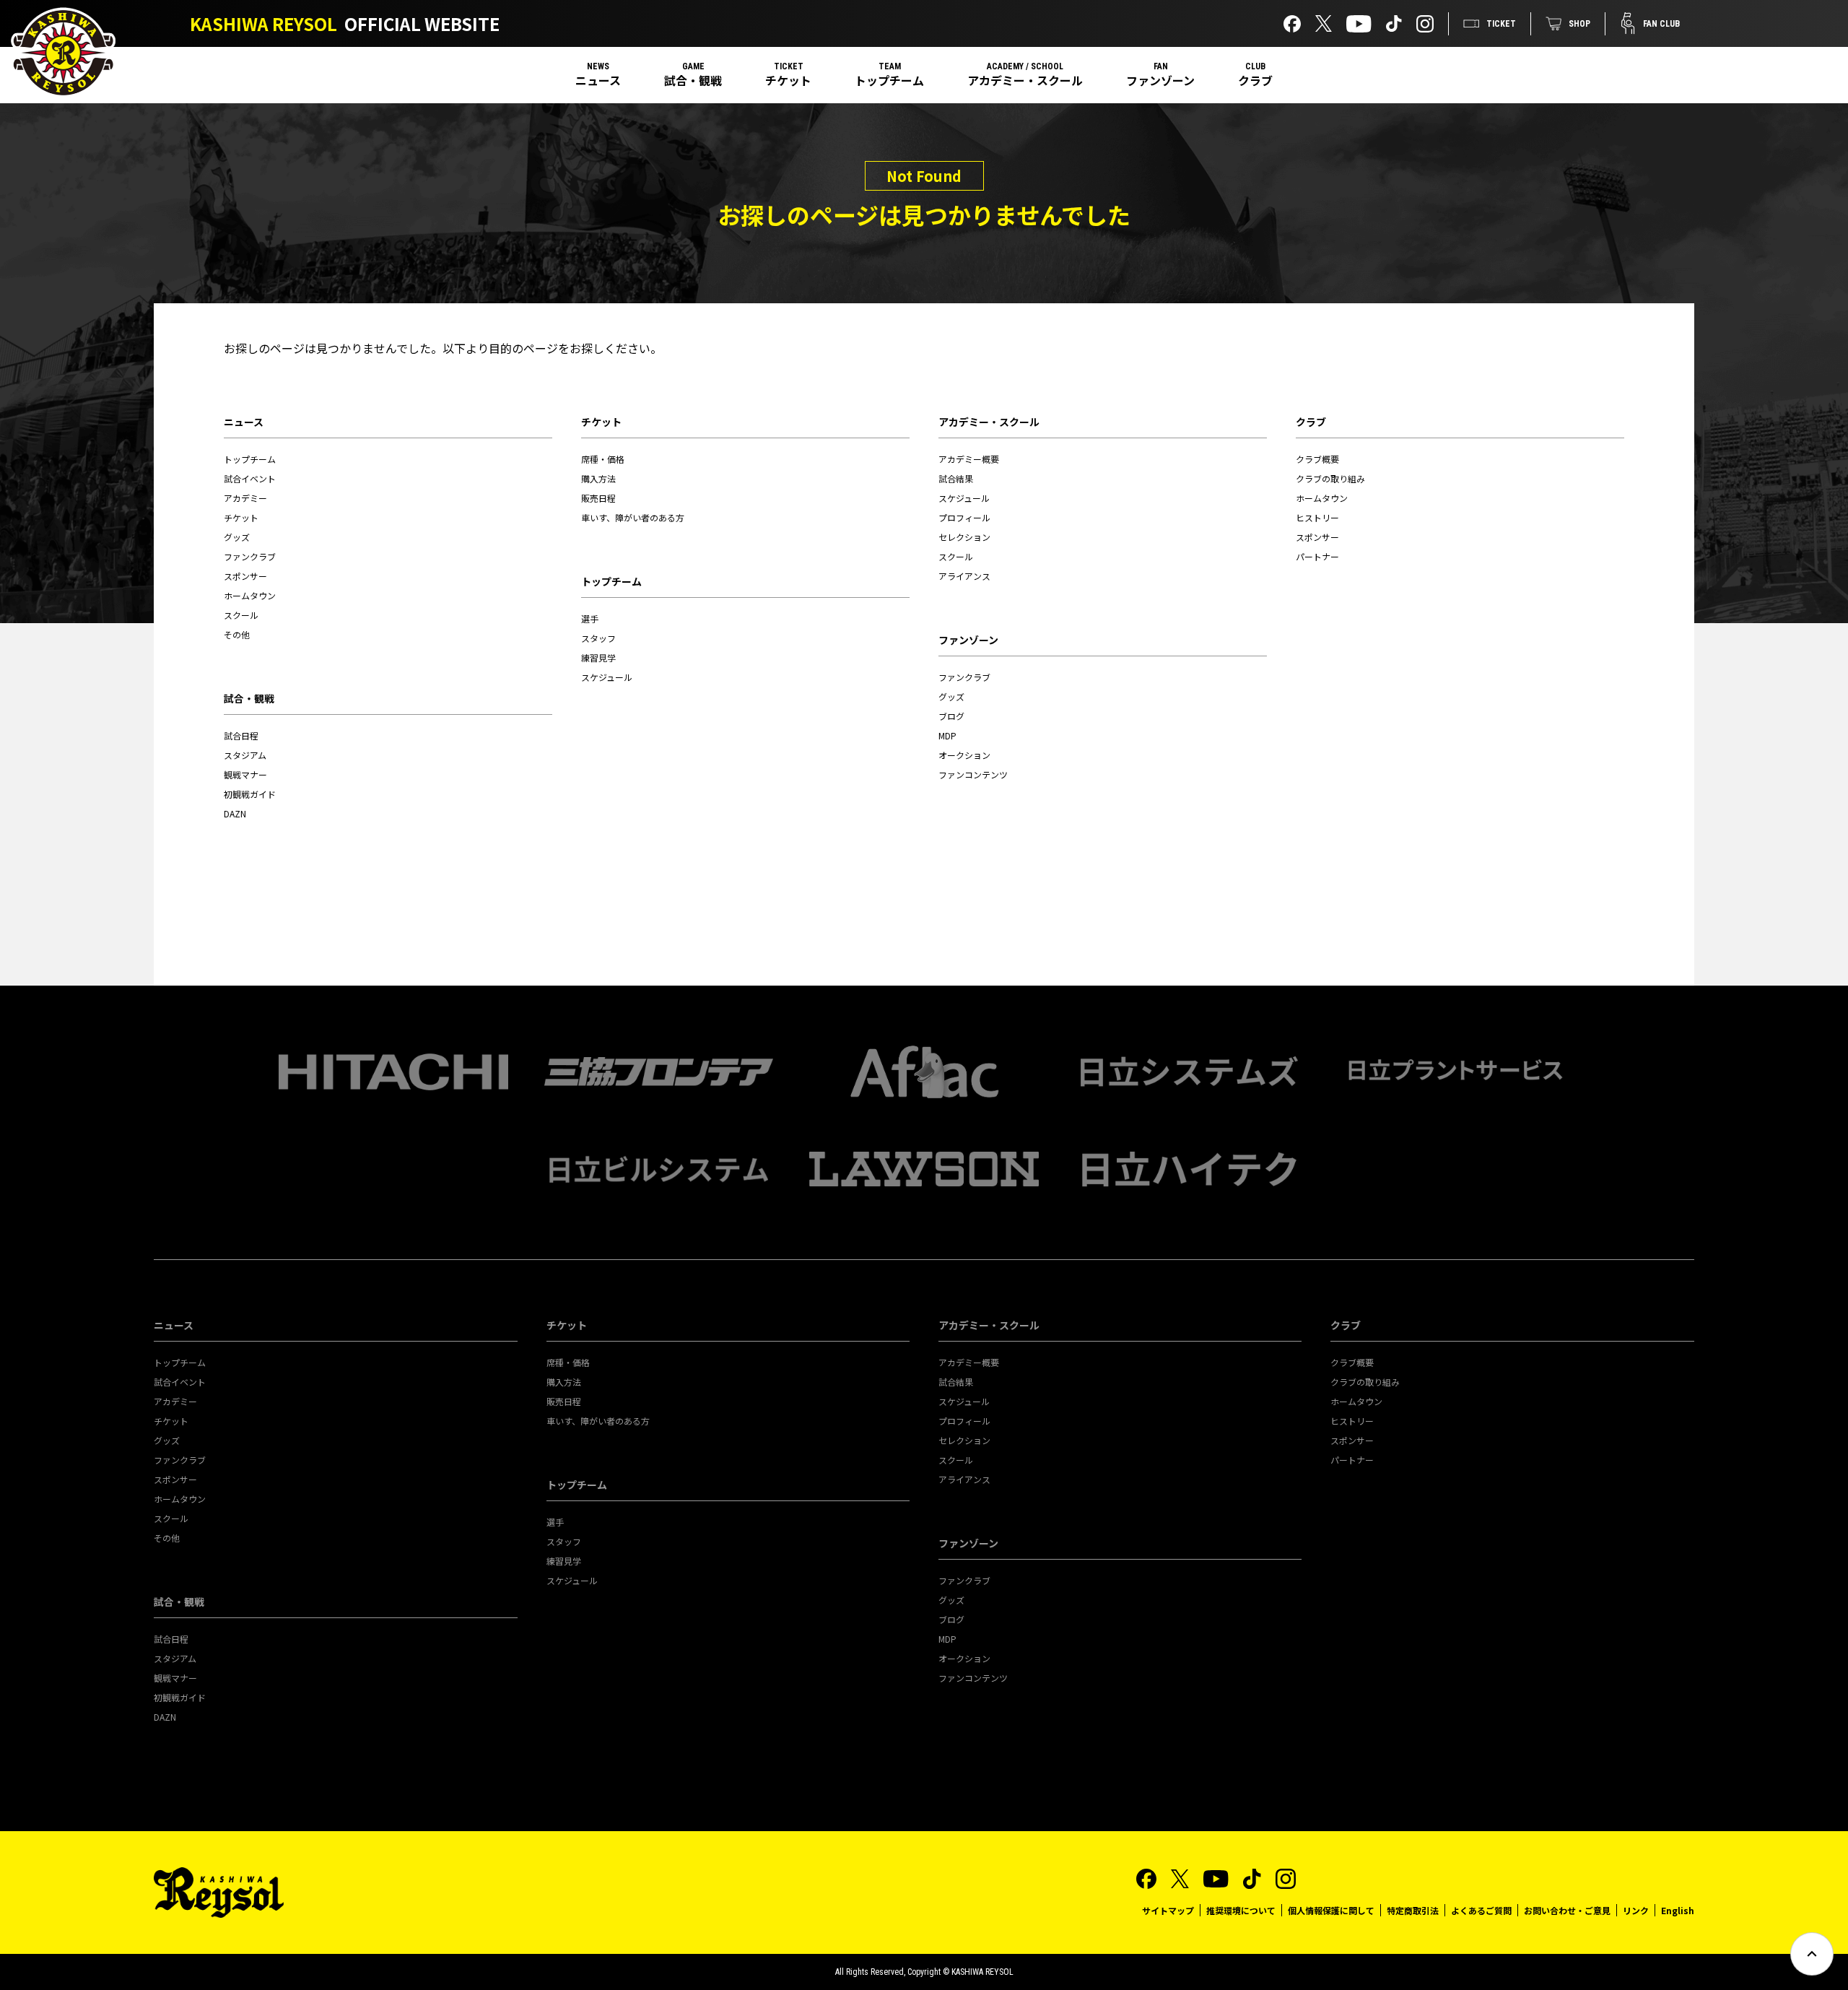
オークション (964, 755)
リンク (1636, 1910)
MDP (947, 735)
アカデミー (245, 498)
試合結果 (956, 478)
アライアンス (964, 576)
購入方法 (598, 478)
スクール (241, 615)
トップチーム (889, 80)
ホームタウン (250, 595)
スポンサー (245, 576)
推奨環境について (1241, 1910)
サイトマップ (1168, 1910)
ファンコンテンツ (973, 774)
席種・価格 (603, 459)
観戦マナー (245, 774)
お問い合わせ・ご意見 (1567, 1910)
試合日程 (241, 735)
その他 (237, 634)
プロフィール (964, 517)
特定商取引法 (1413, 1910)
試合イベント (250, 478)
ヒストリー (1317, 517)
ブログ (951, 716)
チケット (788, 80)
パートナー (1317, 556)
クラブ (1255, 80)
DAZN (235, 813)
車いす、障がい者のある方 (633, 517)
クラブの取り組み (1330, 478)
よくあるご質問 (1481, 1910)
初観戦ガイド (250, 794)
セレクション (964, 537)
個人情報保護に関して (1331, 1910)
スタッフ (598, 638)
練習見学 (598, 657)
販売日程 (598, 498)
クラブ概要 (1317, 459)
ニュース (598, 80)
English (1678, 1910)
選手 (590, 618)
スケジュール (607, 677)
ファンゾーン (1160, 80)
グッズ (237, 537)
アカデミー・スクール (1025, 80)
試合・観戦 (693, 80)
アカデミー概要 (969, 459)
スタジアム (245, 755)
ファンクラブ (250, 556)
